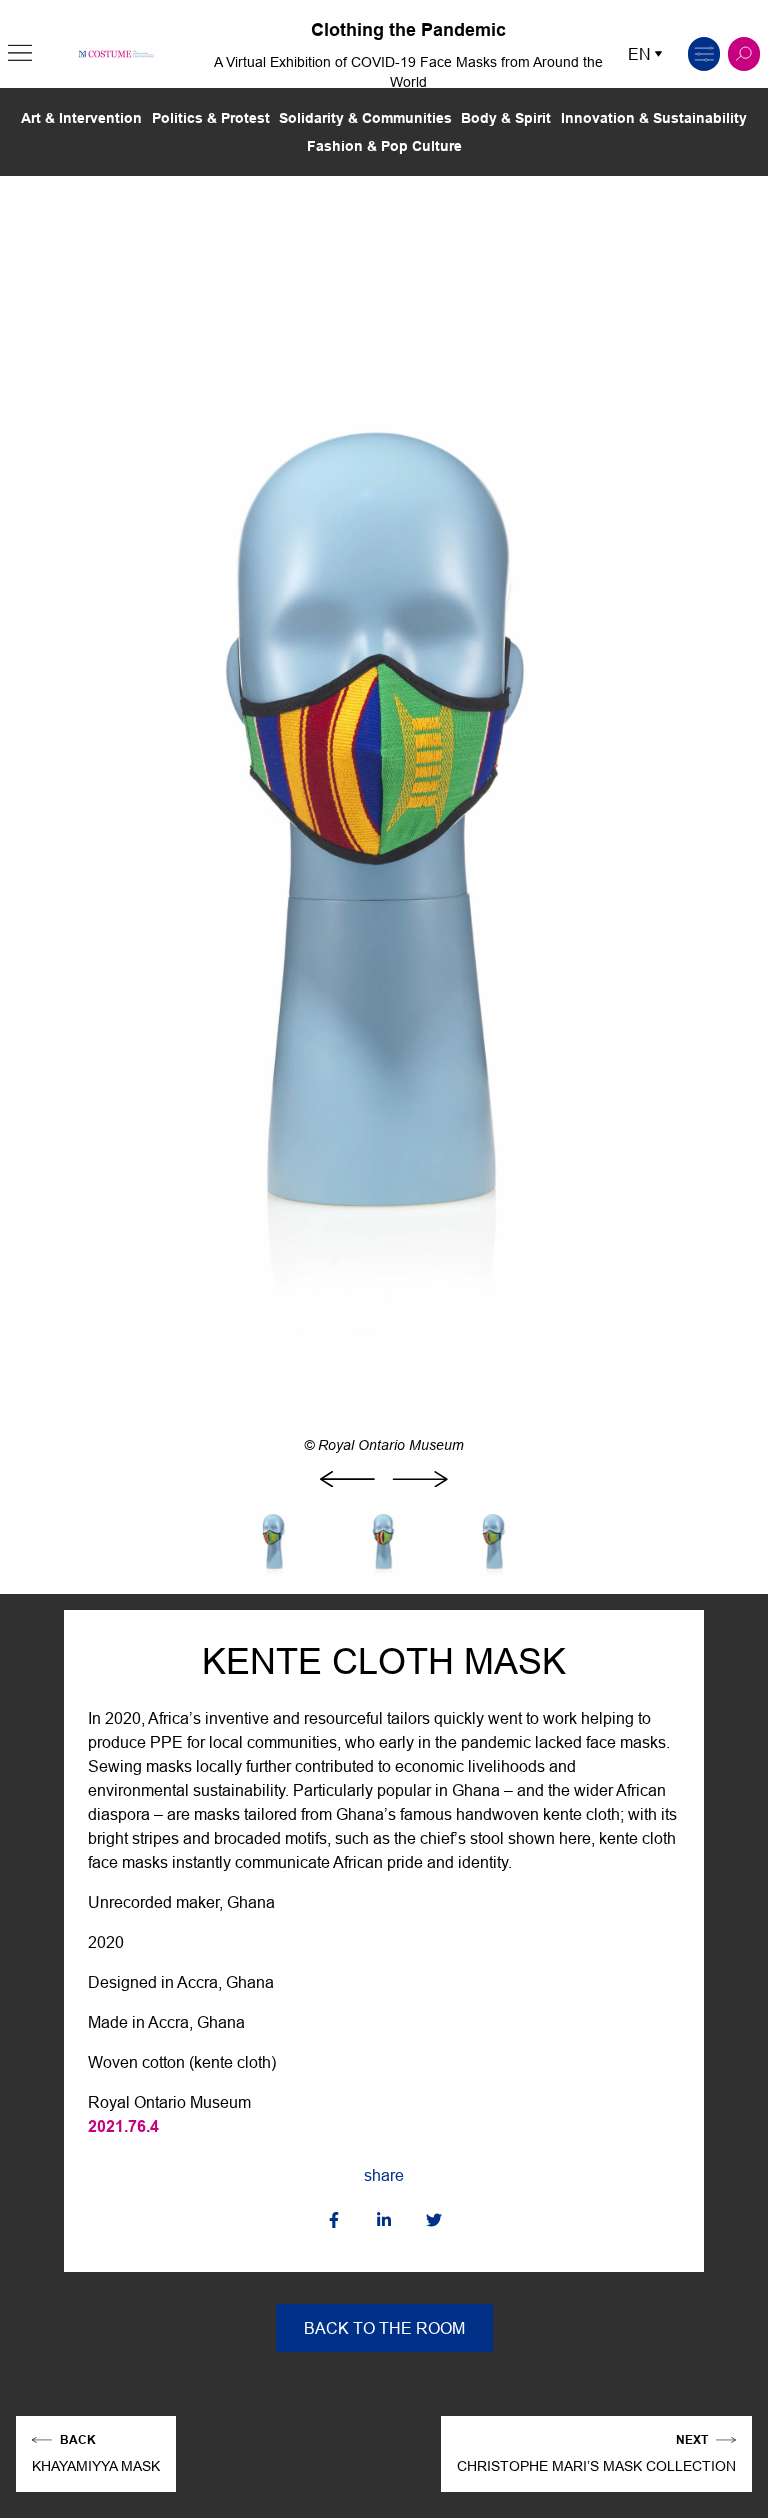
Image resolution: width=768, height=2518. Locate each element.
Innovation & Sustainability (654, 118)
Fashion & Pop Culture (384, 146)
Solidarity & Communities (365, 118)
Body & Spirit (506, 118)
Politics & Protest (211, 118)
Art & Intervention (81, 118)
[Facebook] (334, 2221)
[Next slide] (420, 1479)
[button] (20, 53)
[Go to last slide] (348, 1479)
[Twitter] (434, 2221)
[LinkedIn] (384, 2221)
